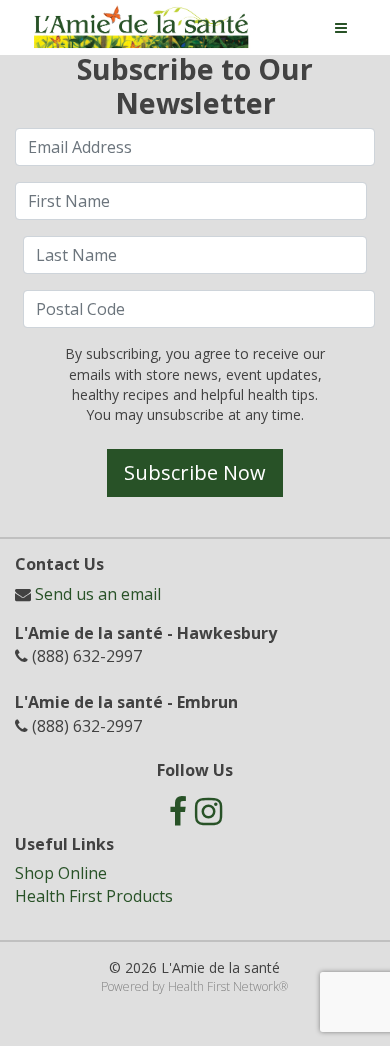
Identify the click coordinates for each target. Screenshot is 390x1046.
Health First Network (223, 986)
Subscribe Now (195, 472)
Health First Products (94, 896)
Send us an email (98, 594)
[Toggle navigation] (341, 28)
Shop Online (61, 873)
